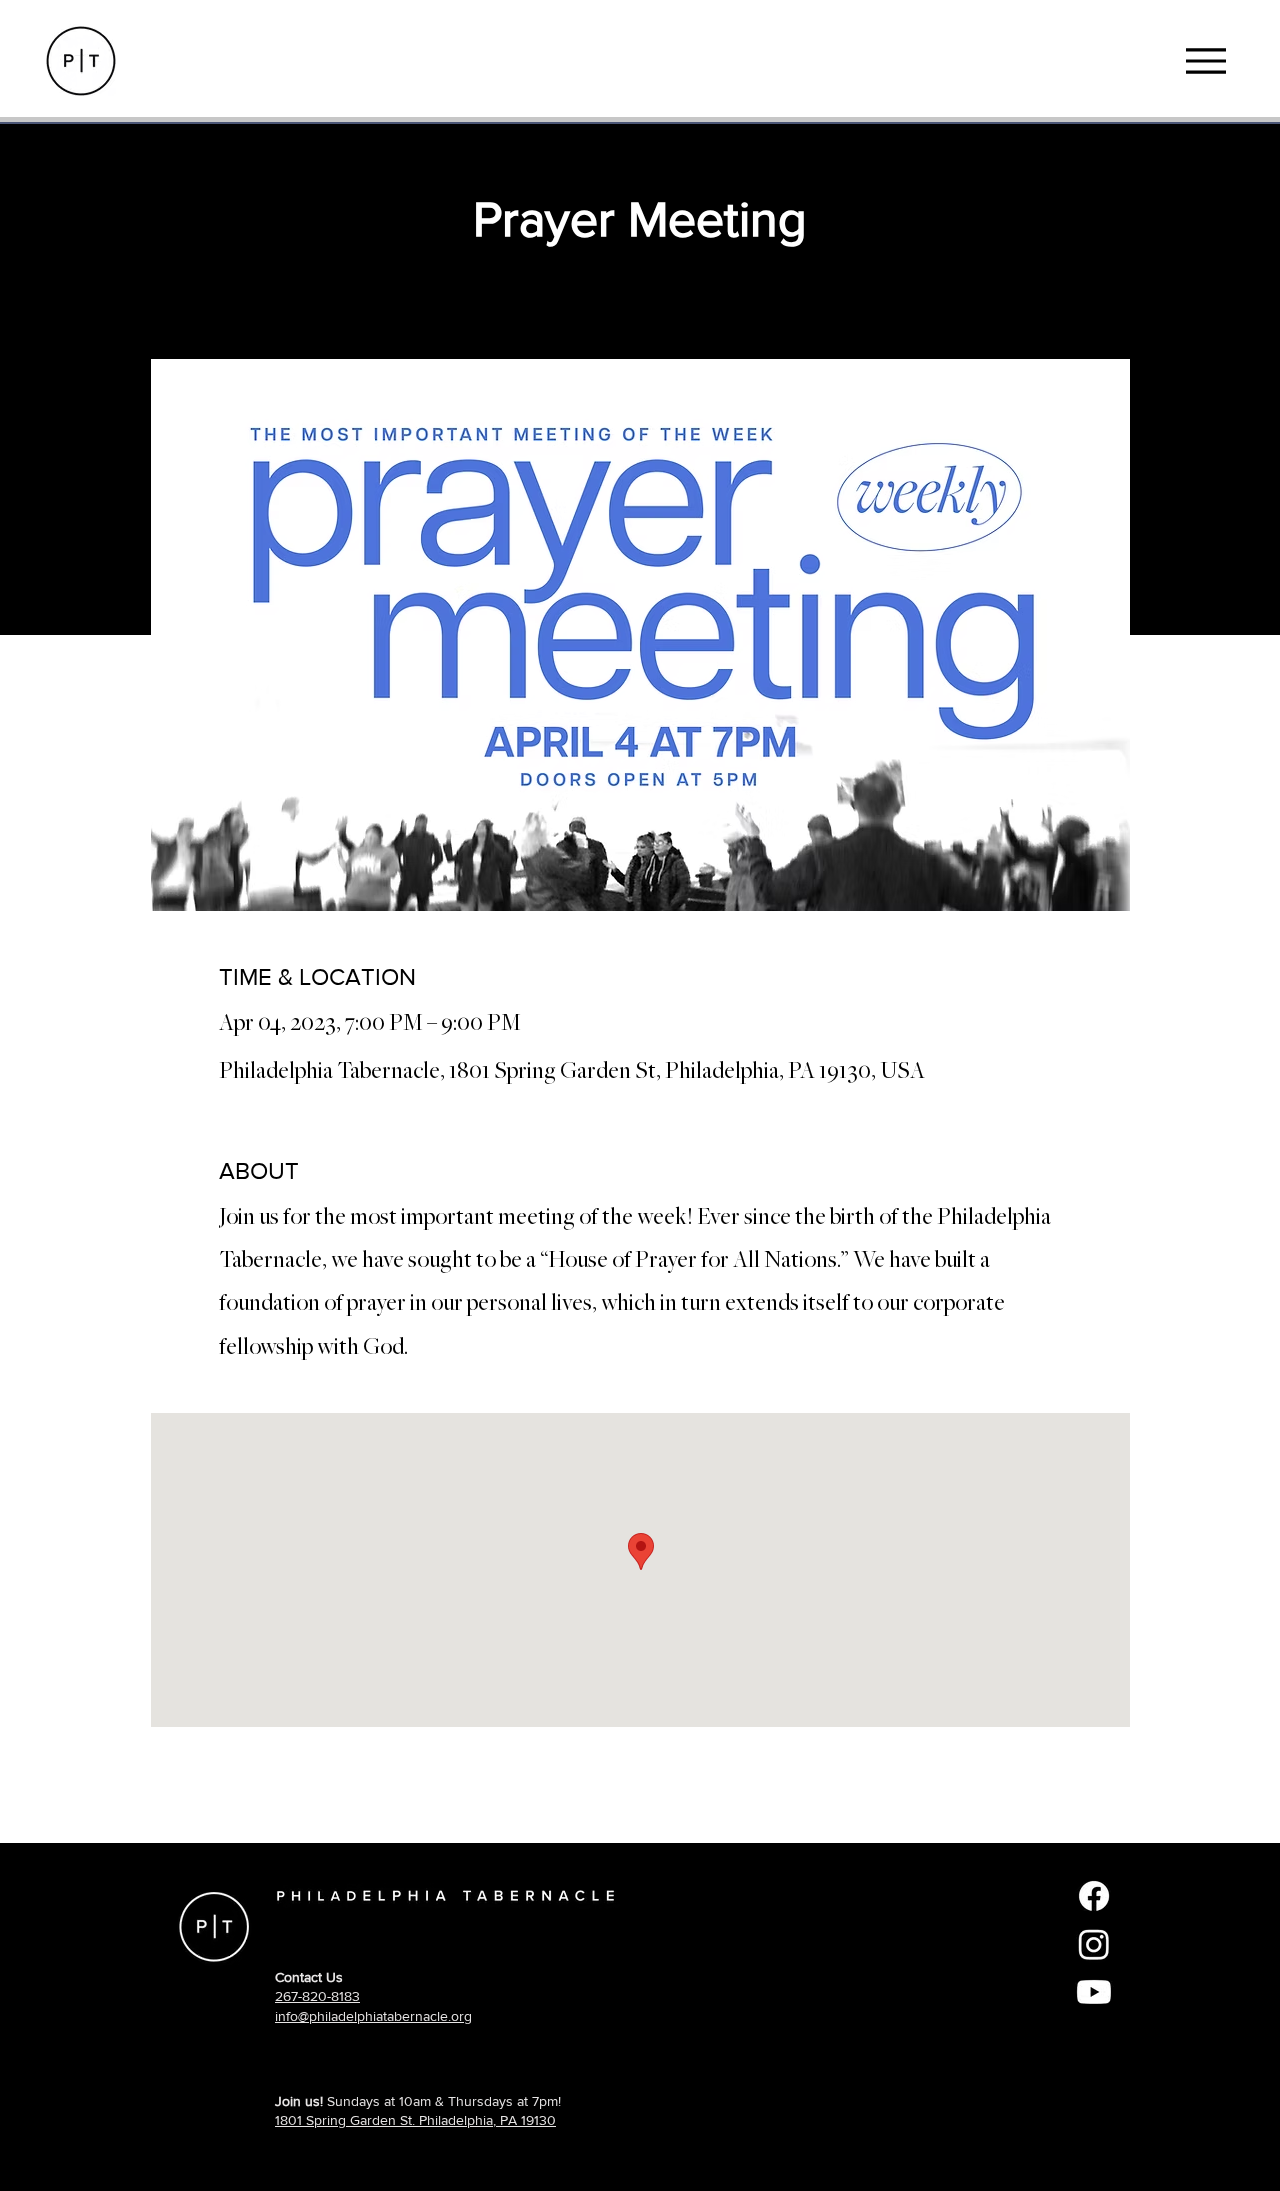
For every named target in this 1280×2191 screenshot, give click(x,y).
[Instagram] (1094, 1944)
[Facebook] (1094, 1896)
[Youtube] (1094, 1992)
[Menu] (1205, 60)
